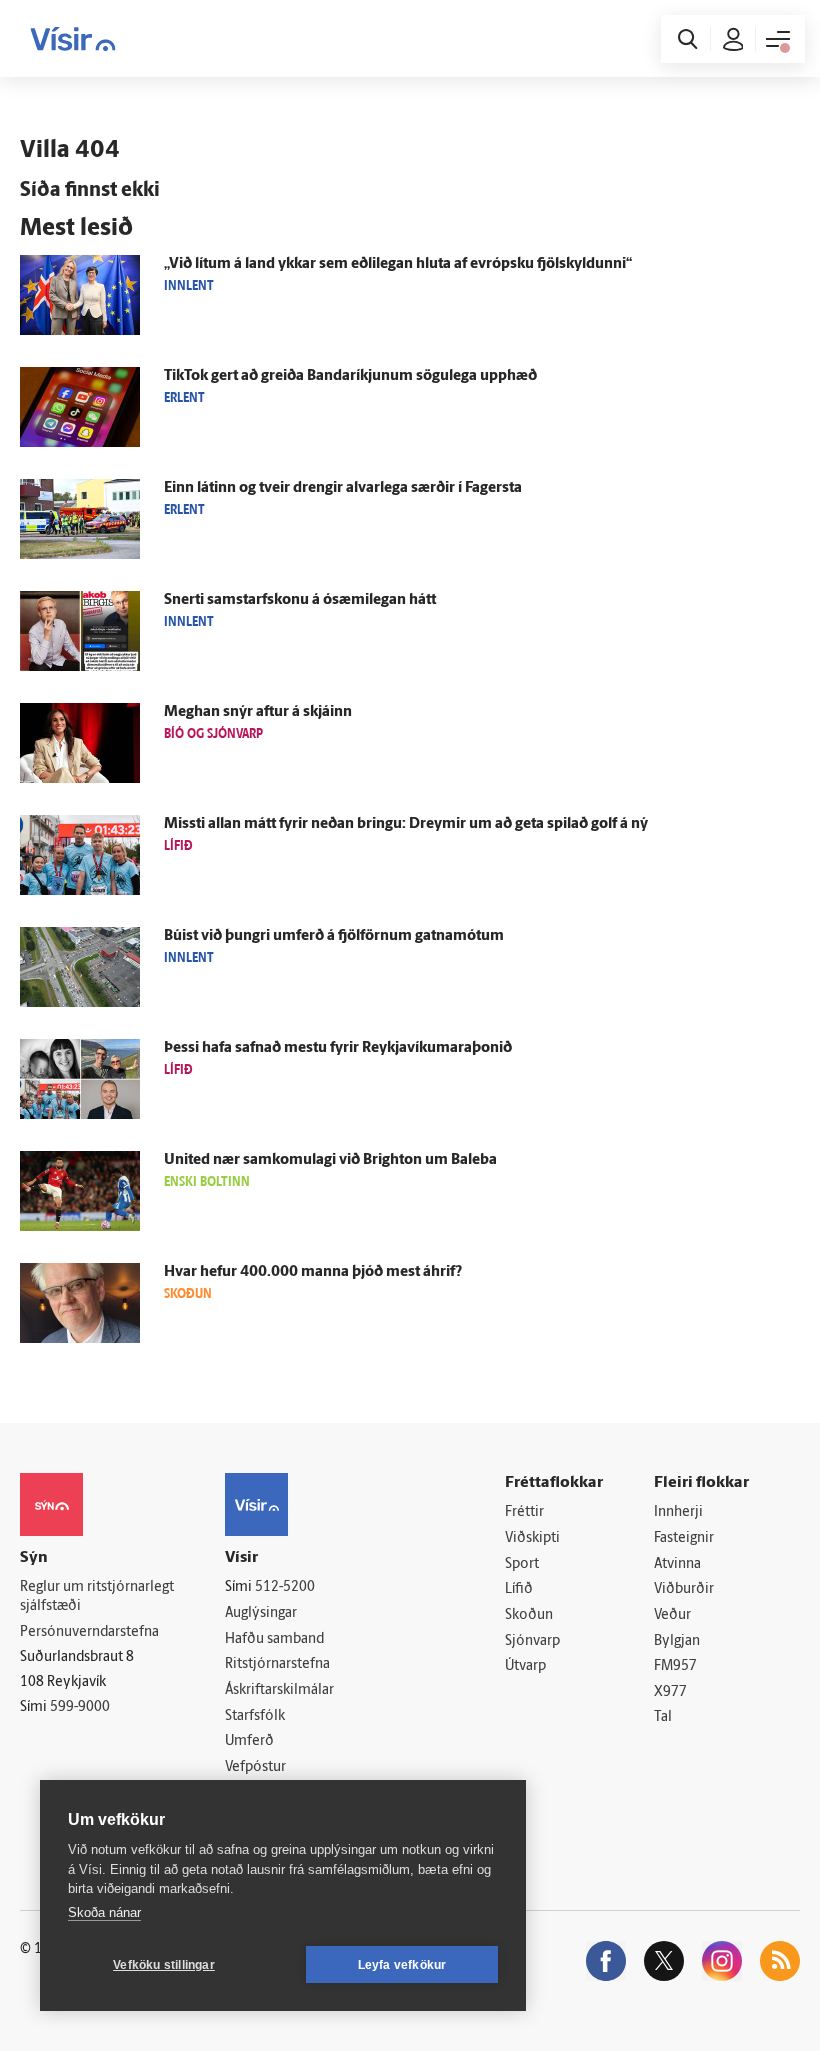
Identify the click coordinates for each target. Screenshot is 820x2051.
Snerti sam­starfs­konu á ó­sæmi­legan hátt (300, 600)
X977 (670, 1692)
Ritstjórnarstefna (277, 1664)
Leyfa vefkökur (402, 1965)
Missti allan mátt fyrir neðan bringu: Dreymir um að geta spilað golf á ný (406, 824)
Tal (663, 1717)
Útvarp (525, 1666)
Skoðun (529, 1615)
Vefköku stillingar (164, 1965)
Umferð (249, 1741)
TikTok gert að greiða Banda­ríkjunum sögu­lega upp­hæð (350, 376)
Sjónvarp (532, 1641)
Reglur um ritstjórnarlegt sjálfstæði (97, 1597)
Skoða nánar (104, 1912)
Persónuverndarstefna (89, 1632)
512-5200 (285, 1587)
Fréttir (524, 1512)
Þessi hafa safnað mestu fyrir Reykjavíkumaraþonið (338, 1048)
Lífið (519, 1589)
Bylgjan (677, 1641)
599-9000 (80, 1707)
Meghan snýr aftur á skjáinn (258, 712)
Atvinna (677, 1564)
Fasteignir (684, 1538)
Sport (522, 1564)
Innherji (678, 1512)
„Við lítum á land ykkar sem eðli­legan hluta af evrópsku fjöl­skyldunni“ (398, 264)
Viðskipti (532, 1538)
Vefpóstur (255, 1767)
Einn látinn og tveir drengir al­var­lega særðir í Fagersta (343, 488)
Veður (672, 1615)
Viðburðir (684, 1589)
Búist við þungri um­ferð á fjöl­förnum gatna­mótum (334, 936)
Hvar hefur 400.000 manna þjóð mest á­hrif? (313, 1272)
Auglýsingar (261, 1613)
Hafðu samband (274, 1639)
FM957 (675, 1666)
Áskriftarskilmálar (279, 1690)
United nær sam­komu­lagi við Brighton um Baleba (330, 1160)
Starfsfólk (255, 1716)
